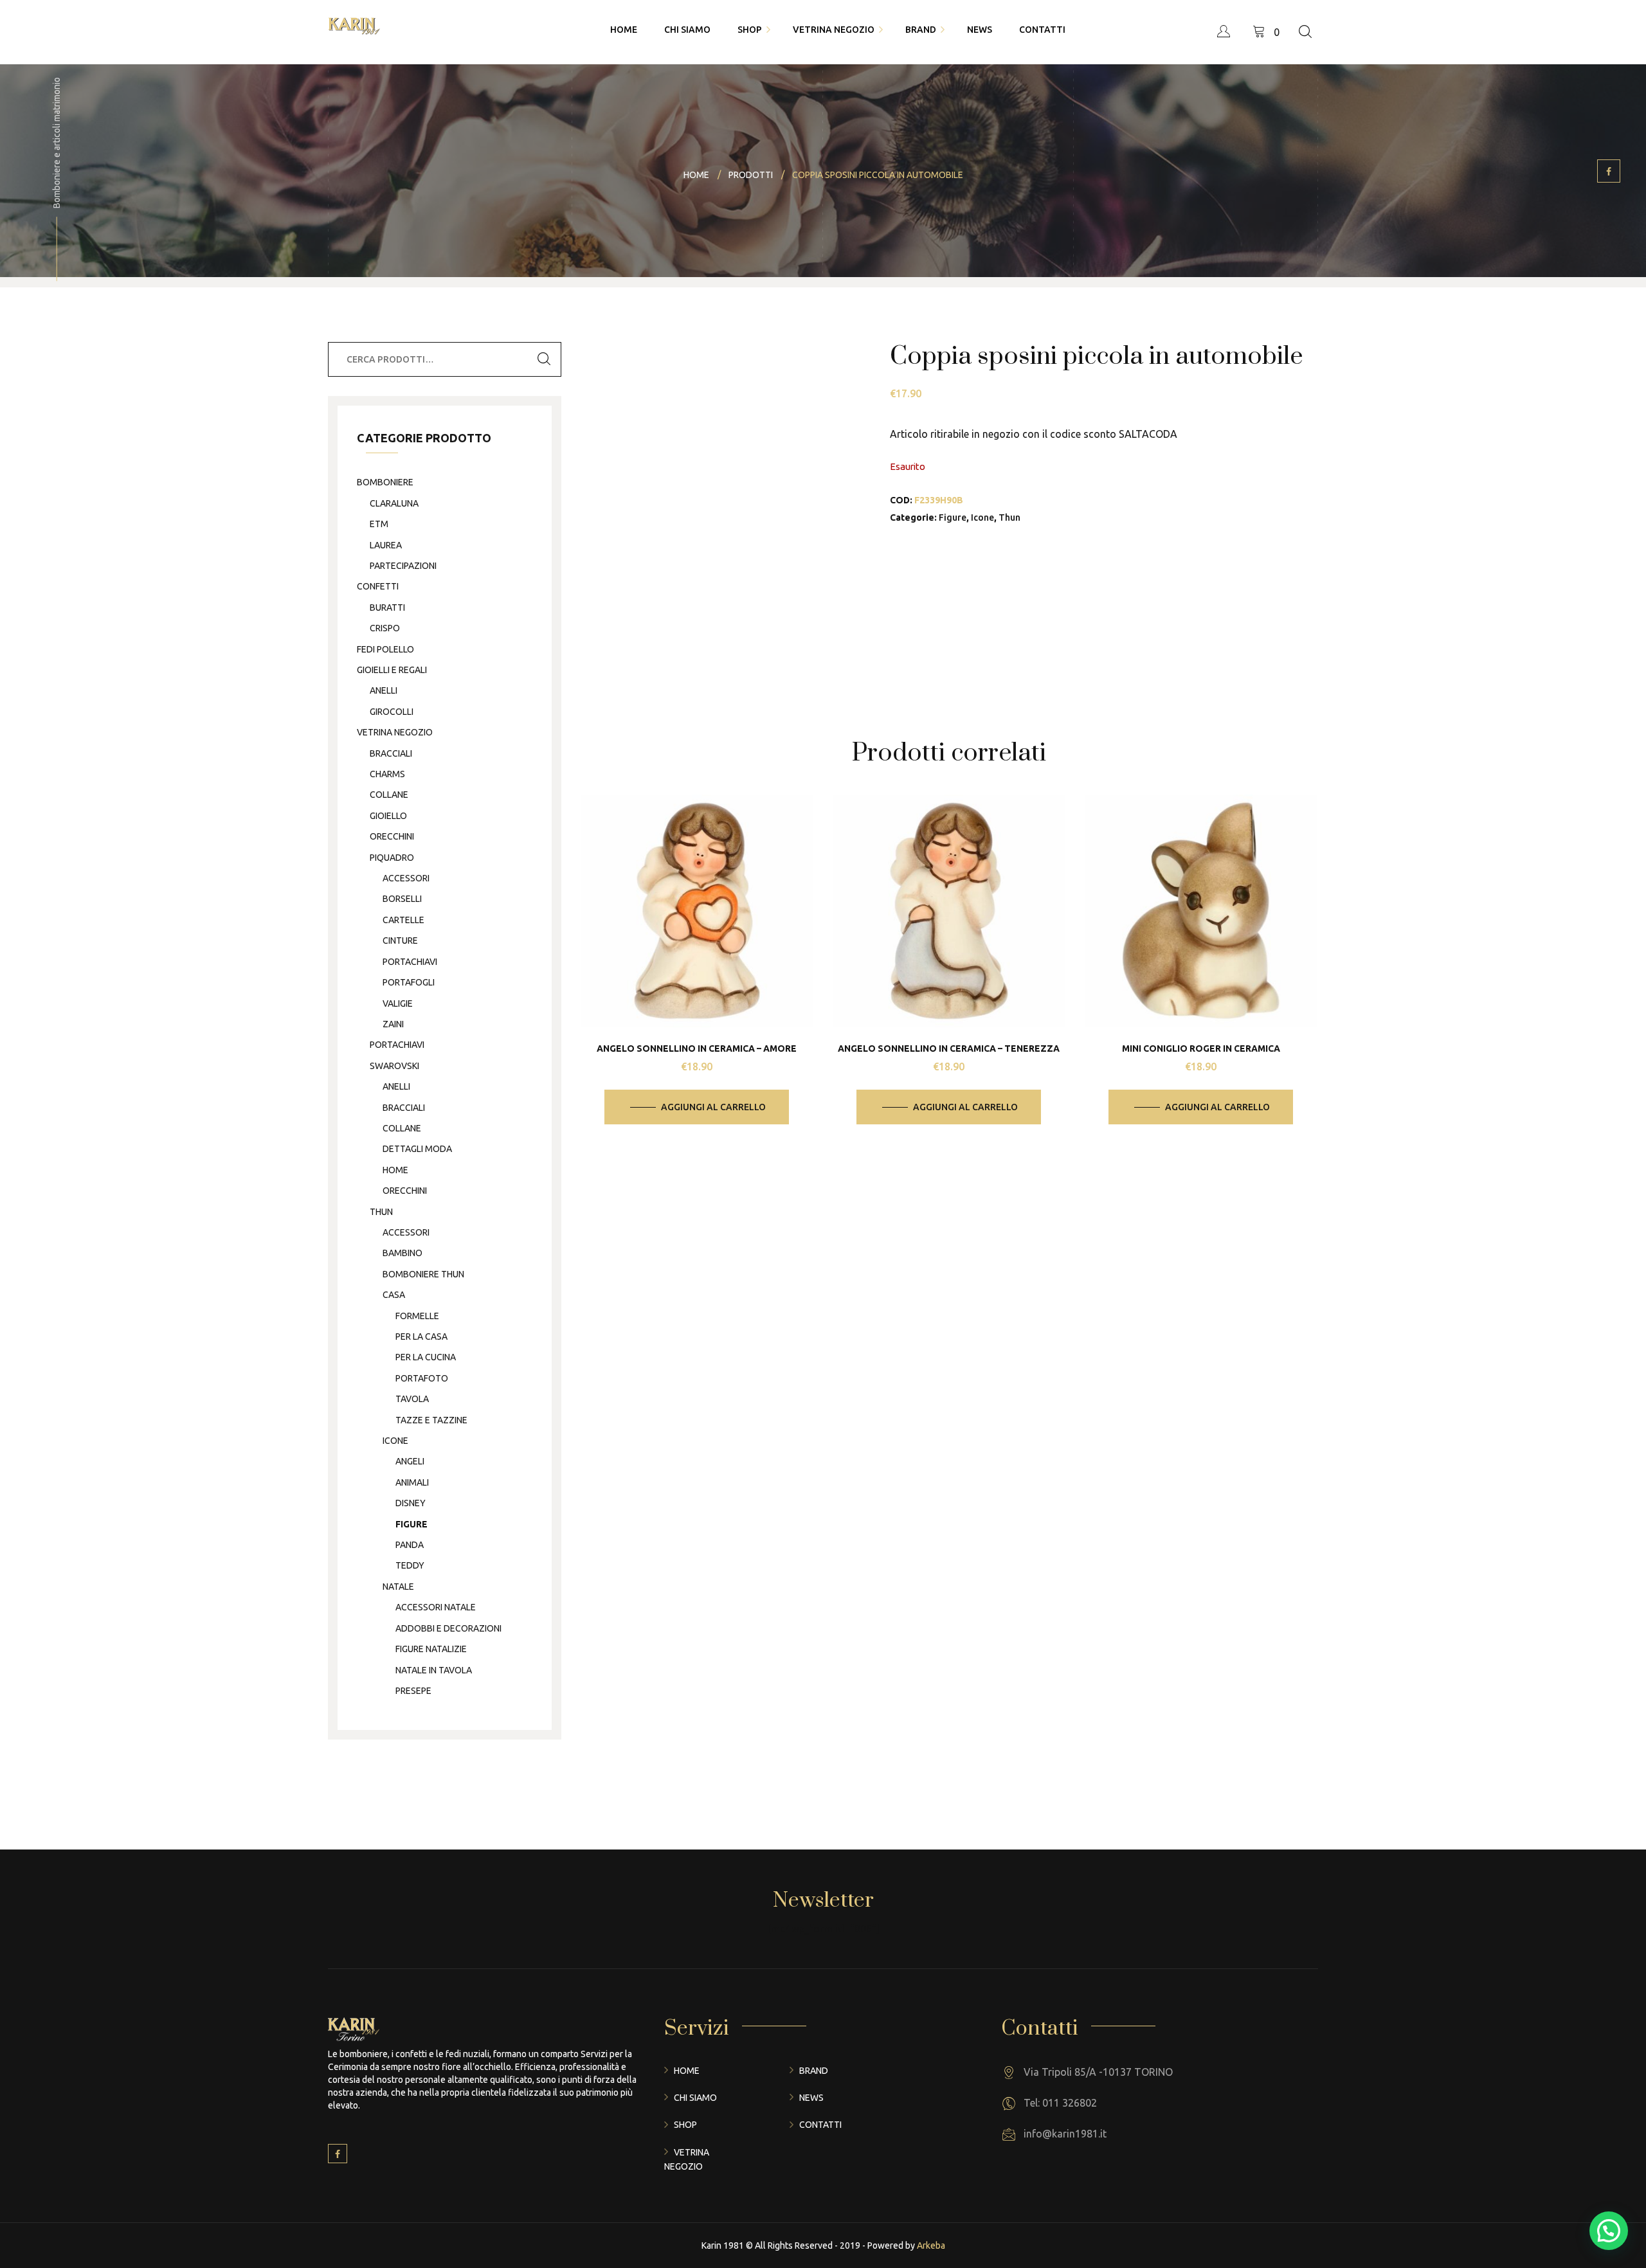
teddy (410, 1565)
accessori (406, 878)
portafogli (409, 982)
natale (398, 1587)
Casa (394, 1295)
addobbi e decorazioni (448, 1628)
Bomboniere (385, 482)
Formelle (417, 1316)
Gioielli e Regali (392, 670)
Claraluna (394, 503)
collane (389, 795)
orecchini (392, 836)
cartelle (403, 920)
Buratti (387, 607)
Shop (685, 2125)
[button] (1609, 2231)
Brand (814, 2071)
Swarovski (394, 1066)
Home (687, 2071)
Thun (1009, 517)
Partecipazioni (403, 566)
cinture (400, 941)
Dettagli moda (417, 1149)
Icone (982, 517)
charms (387, 774)
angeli (410, 1461)
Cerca (544, 359)
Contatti (820, 2125)
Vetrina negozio (395, 732)
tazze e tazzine (431, 1420)
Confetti (378, 586)
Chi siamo (695, 2098)
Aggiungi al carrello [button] (713, 1107)
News (811, 2098)
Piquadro (392, 858)
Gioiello (388, 816)
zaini (393, 1024)
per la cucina (426, 1357)
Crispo (385, 628)
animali (412, 1482)
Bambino (402, 1253)
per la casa (421, 1336)
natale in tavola (434, 1670)
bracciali (391, 753)
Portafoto (422, 1378)
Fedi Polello (385, 649)
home (395, 1170)
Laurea (386, 545)
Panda (410, 1545)
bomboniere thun (423, 1274)
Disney (411, 1503)
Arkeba (931, 2245)
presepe (413, 1691)
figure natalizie (431, 1649)
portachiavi (410, 962)
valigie (398, 1004)
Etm (379, 524)
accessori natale (436, 1607)
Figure (953, 517)
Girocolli (392, 712)
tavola (412, 1399)
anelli (384, 690)
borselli (402, 899)
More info (707, 947)
